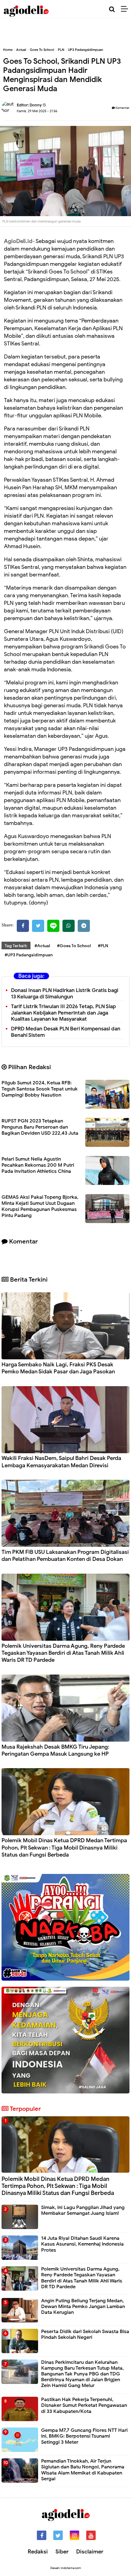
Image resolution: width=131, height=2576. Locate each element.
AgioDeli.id (18, 241)
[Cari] (112, 9)
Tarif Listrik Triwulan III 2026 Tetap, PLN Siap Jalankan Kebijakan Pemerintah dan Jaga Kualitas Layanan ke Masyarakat (63, 1013)
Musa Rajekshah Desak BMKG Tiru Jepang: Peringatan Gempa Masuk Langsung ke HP (55, 1750)
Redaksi (38, 2552)
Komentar (122, 108)
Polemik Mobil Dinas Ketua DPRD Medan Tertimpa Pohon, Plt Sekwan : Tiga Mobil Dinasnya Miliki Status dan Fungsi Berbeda (64, 1848)
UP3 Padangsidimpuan (85, 50)
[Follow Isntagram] (74, 2535)
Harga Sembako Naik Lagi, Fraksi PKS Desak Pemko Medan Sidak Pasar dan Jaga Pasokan (58, 1368)
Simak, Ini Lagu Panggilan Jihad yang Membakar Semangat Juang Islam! (83, 2210)
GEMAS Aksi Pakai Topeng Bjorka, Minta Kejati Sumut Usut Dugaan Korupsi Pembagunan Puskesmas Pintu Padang (40, 1206)
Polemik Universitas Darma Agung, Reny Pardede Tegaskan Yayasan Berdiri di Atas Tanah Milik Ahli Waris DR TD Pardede (63, 1653)
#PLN (103, 946)
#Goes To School (74, 946)
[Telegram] (84, 926)
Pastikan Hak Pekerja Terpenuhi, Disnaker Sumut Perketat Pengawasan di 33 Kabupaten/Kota (84, 2405)
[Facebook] (23, 926)
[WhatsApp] (69, 926)
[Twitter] (38, 926)
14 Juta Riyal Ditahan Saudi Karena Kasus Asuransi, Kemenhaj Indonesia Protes (82, 2244)
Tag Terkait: (16, 946)
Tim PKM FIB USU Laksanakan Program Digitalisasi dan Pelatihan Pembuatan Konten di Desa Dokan (65, 1556)
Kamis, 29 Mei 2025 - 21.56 (37, 111)
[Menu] (126, 9)
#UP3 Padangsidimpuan (29, 955)
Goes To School (42, 50)
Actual (21, 50)
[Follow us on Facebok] (42, 2535)
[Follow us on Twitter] (58, 2535)
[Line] (53, 926)
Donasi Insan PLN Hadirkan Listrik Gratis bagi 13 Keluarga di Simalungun (65, 994)
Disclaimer (90, 2552)
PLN (61, 50)
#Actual (42, 946)
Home (8, 50)
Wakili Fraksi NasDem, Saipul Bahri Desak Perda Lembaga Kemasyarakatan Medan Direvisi (61, 1462)
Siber (62, 2552)
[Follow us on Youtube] (91, 2535)
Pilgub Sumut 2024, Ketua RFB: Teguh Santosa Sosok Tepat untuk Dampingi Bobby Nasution (40, 1089)
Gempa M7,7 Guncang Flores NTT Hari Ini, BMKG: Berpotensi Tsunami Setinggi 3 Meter (84, 2436)
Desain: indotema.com (66, 2568)
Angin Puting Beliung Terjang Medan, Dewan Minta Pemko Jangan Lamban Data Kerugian (83, 2307)
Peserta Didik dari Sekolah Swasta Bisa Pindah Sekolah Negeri (85, 2334)
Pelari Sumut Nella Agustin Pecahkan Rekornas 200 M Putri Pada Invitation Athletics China (38, 1165)
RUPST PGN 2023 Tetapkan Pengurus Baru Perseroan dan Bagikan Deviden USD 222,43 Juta (40, 1127)
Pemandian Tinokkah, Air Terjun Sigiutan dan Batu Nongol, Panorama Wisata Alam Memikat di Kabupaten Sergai (83, 2470)
